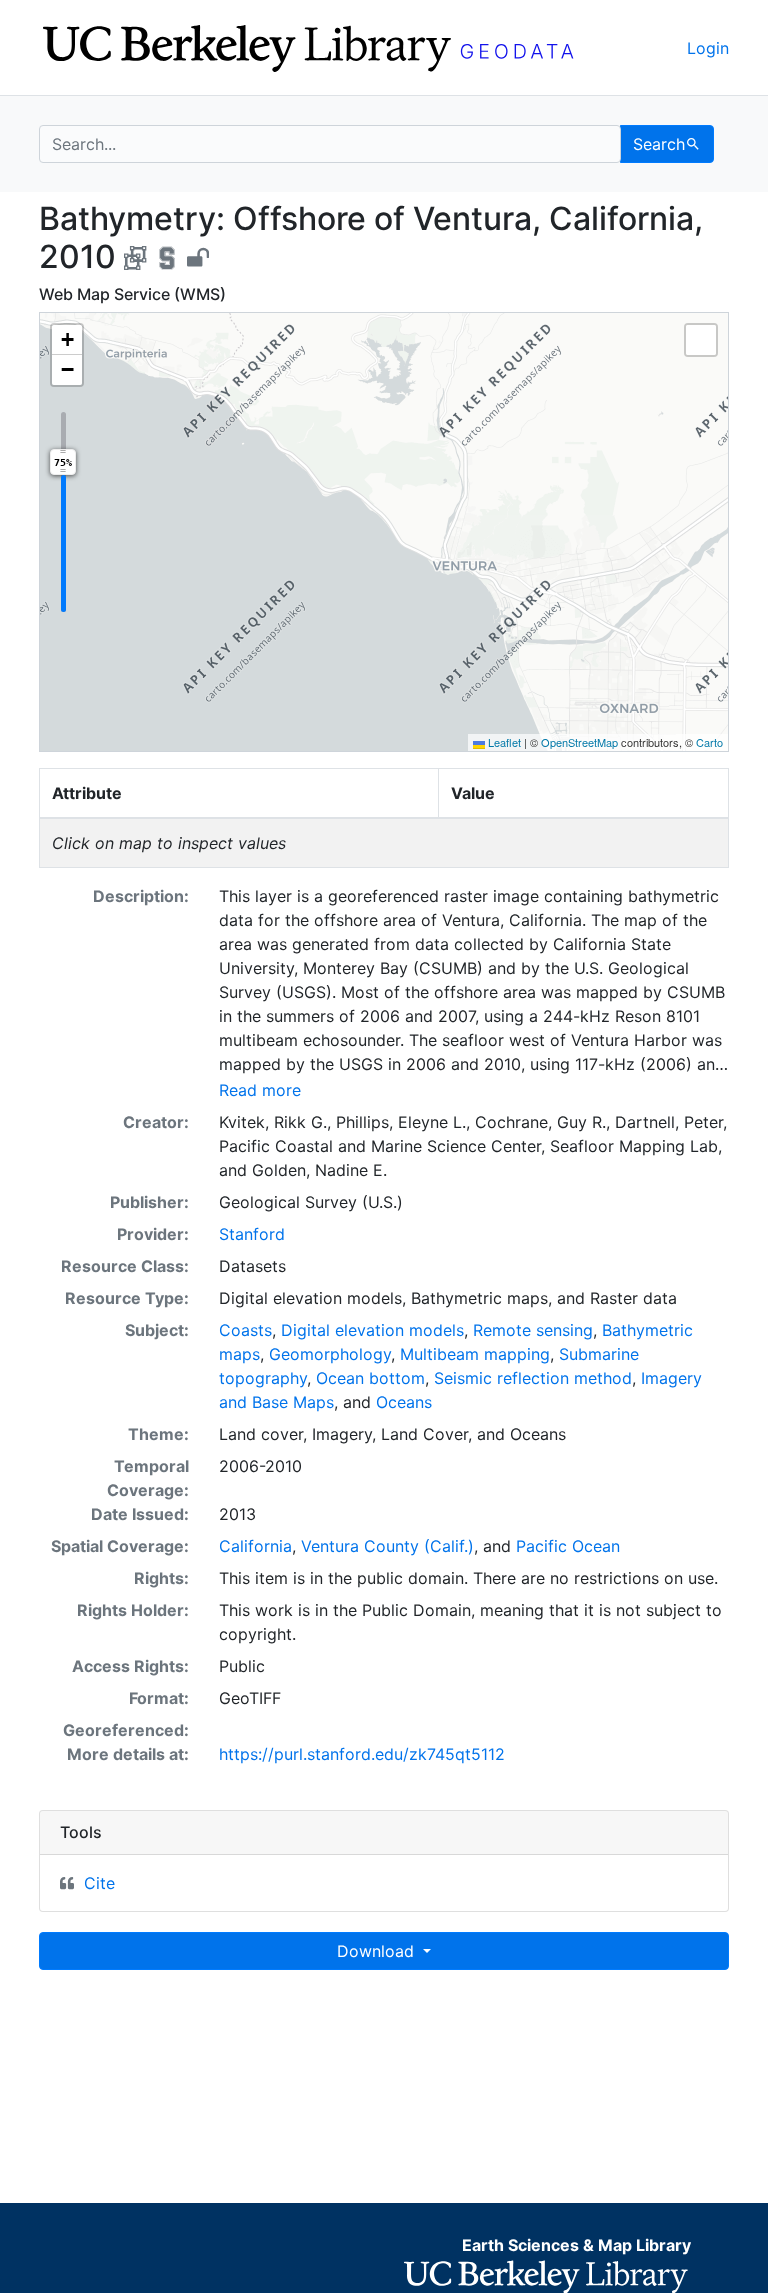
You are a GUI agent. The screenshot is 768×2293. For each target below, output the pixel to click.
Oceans (404, 1402)
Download (378, 1951)
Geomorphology (330, 1354)
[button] (67, 340)
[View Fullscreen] (701, 340)
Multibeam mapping (475, 1354)
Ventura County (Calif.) (387, 1546)
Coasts (245, 1330)
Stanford (252, 1234)
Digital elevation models (372, 1330)
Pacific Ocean (568, 1546)
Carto (709, 742)
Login (708, 48)
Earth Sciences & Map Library (576, 2245)
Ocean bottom (370, 1378)
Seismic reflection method (533, 1378)
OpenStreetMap (579, 742)
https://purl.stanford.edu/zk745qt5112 (362, 1754)
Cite (99, 1883)
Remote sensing (533, 1330)
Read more (260, 1090)
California (255, 1546)
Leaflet (503, 742)
